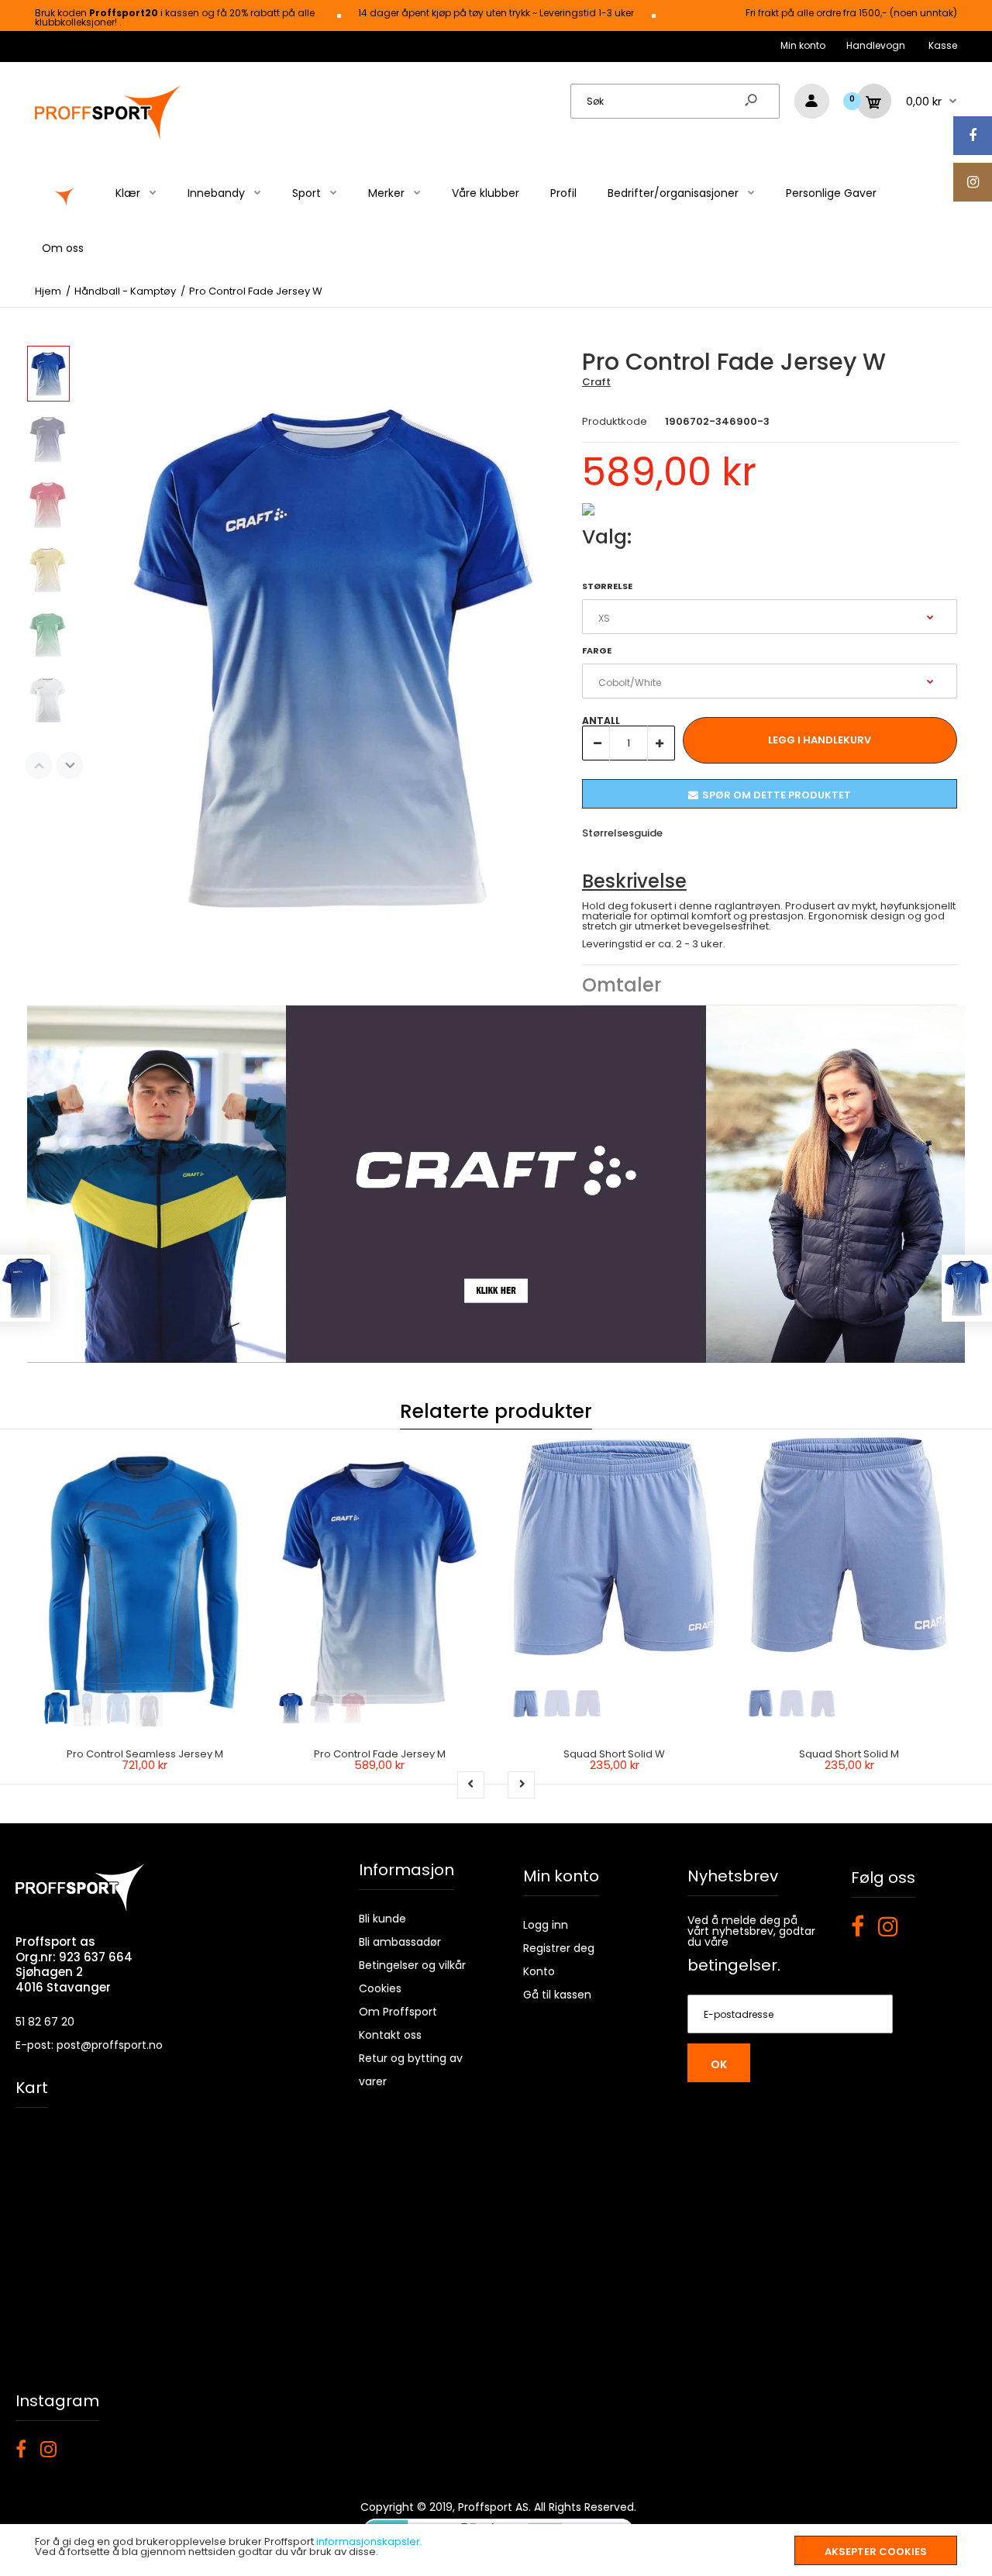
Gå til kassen (557, 1995)
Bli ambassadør (400, 1942)
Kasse (943, 45)
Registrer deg (559, 1948)
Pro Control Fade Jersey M (380, 1754)
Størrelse (607, 586)
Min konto (803, 45)
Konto (539, 1971)
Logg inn (546, 1925)
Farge (597, 650)
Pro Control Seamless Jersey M (145, 1754)
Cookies (380, 1988)
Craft (596, 382)
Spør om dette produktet (777, 795)
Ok (719, 2064)
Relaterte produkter (496, 1411)
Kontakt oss (390, 2035)
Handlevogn (876, 45)
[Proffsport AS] (108, 138)
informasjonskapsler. (369, 2542)
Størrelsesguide (622, 833)
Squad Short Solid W (614, 1754)
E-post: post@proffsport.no (89, 2045)
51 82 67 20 (45, 2022)
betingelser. (734, 1965)
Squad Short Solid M (849, 1754)
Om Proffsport (398, 2012)
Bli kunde (382, 1919)
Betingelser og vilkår (412, 1965)
